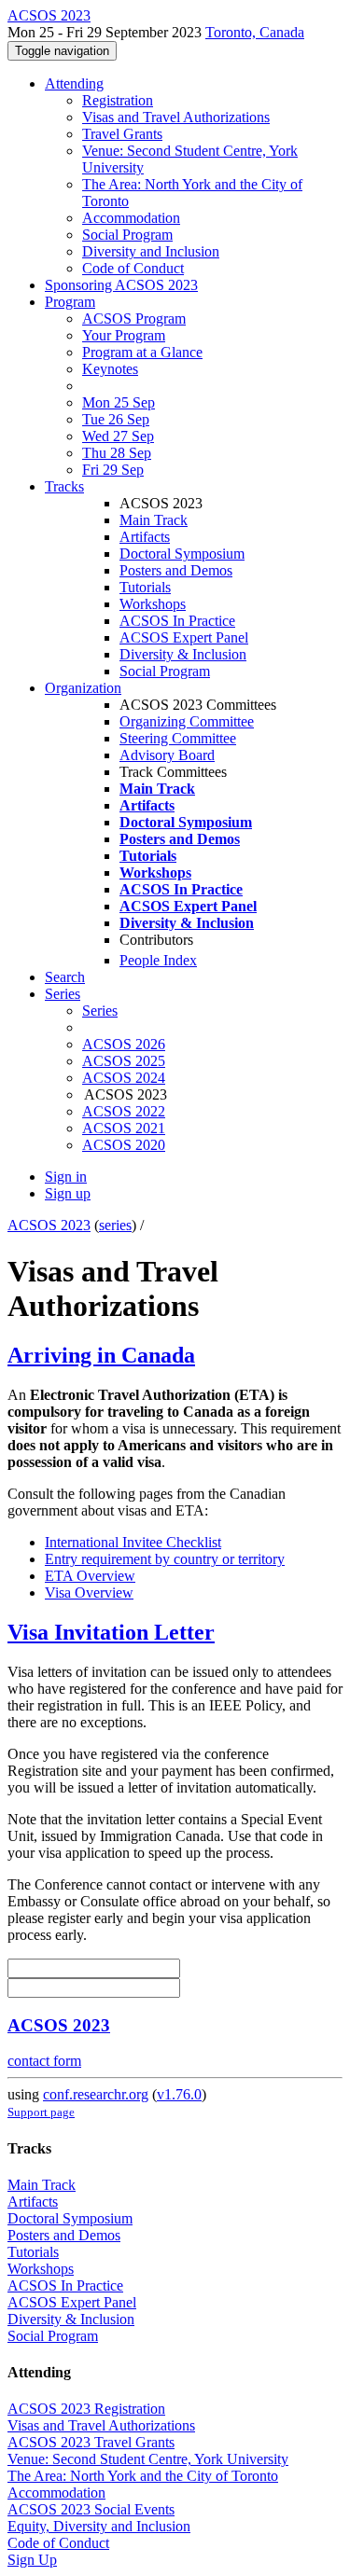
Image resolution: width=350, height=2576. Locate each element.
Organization (83, 688)
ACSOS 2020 (124, 1145)
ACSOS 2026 (124, 1044)
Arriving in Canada (101, 1355)
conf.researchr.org (96, 2094)
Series (100, 1011)
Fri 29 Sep (113, 470)
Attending (74, 83)
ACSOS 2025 (124, 1061)
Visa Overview (89, 1593)
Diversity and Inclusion (151, 251)
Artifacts (145, 537)
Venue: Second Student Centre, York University (148, 2459)
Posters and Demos (176, 570)
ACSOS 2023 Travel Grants (91, 2442)
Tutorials (145, 587)
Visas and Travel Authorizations (176, 117)
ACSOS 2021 (124, 1128)
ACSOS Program (134, 319)
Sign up (68, 1193)
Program (70, 302)
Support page (41, 2112)
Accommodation (131, 218)
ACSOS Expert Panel (184, 637)
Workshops (153, 604)
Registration (118, 100)
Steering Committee (178, 738)
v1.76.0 (179, 2094)
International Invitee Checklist (133, 1542)
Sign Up (32, 2560)
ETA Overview (90, 1576)
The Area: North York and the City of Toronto (143, 2476)
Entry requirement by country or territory (165, 1559)
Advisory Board (167, 755)
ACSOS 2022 (124, 1111)
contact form (44, 2061)
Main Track (154, 520)
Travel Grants (122, 134)
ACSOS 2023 (49, 1225)
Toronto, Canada (255, 32)
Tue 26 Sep (116, 419)
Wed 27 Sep (118, 436)
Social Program (127, 235)
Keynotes (110, 369)
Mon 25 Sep (119, 402)
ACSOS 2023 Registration (86, 2409)
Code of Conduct (133, 268)
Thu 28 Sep (117, 453)
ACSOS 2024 (124, 1078)
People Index (158, 960)
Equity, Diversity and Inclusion (99, 2526)
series (115, 1225)
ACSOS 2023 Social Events (91, 2509)
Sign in (66, 1177)
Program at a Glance (142, 352)
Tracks (64, 486)
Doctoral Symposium (182, 554)
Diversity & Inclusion (183, 654)
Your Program (124, 335)
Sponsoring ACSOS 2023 (121, 285)
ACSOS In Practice (177, 621)
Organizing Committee (187, 721)
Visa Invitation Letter (111, 1632)
